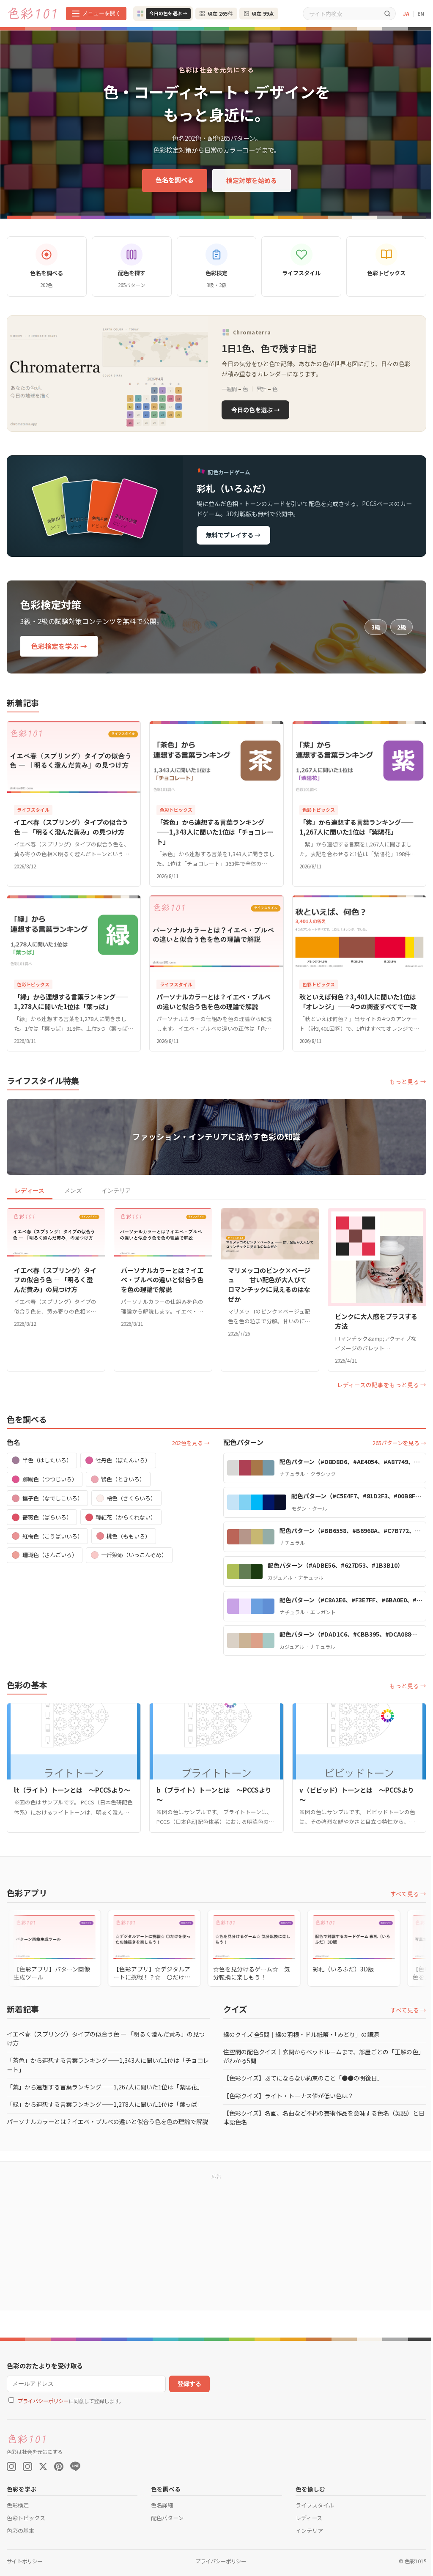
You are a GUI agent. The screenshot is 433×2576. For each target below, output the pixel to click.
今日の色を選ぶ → (168, 13)
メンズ (73, 1191)
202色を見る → (191, 1443)
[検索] (387, 13)
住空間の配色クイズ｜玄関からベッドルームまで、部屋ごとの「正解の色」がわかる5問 (324, 2056)
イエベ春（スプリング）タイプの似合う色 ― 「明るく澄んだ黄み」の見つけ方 (106, 2038)
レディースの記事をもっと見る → (382, 1385)
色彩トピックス (26, 2518)
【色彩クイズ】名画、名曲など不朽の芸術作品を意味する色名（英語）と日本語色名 (324, 2117)
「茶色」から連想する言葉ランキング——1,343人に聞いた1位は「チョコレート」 (108, 2065)
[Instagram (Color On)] (11, 2466)
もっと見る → (408, 1081)
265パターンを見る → (399, 1443)
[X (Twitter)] (43, 2466)
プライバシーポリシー (43, 2401)
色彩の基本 (21, 2531)
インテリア (116, 1191)
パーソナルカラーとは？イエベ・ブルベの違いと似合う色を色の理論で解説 (107, 2122)
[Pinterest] (59, 2466)
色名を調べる (175, 180)
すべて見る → (408, 1894)
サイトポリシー (25, 2561)
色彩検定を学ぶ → (59, 646)
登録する (189, 2384)
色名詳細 (162, 2505)
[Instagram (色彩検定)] (27, 2466)
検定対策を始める (252, 180)
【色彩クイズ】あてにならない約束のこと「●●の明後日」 (303, 2078)
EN (421, 13)
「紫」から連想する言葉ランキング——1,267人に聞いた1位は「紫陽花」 (105, 2087)
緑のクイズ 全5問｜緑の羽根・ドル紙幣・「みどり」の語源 (301, 2034)
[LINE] (75, 2466)
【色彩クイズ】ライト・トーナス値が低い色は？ (288, 2096)
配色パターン (167, 2518)
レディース (30, 1191)
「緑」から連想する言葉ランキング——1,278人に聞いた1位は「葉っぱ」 (105, 2104)
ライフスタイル (315, 2505)
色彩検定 (18, 2505)
